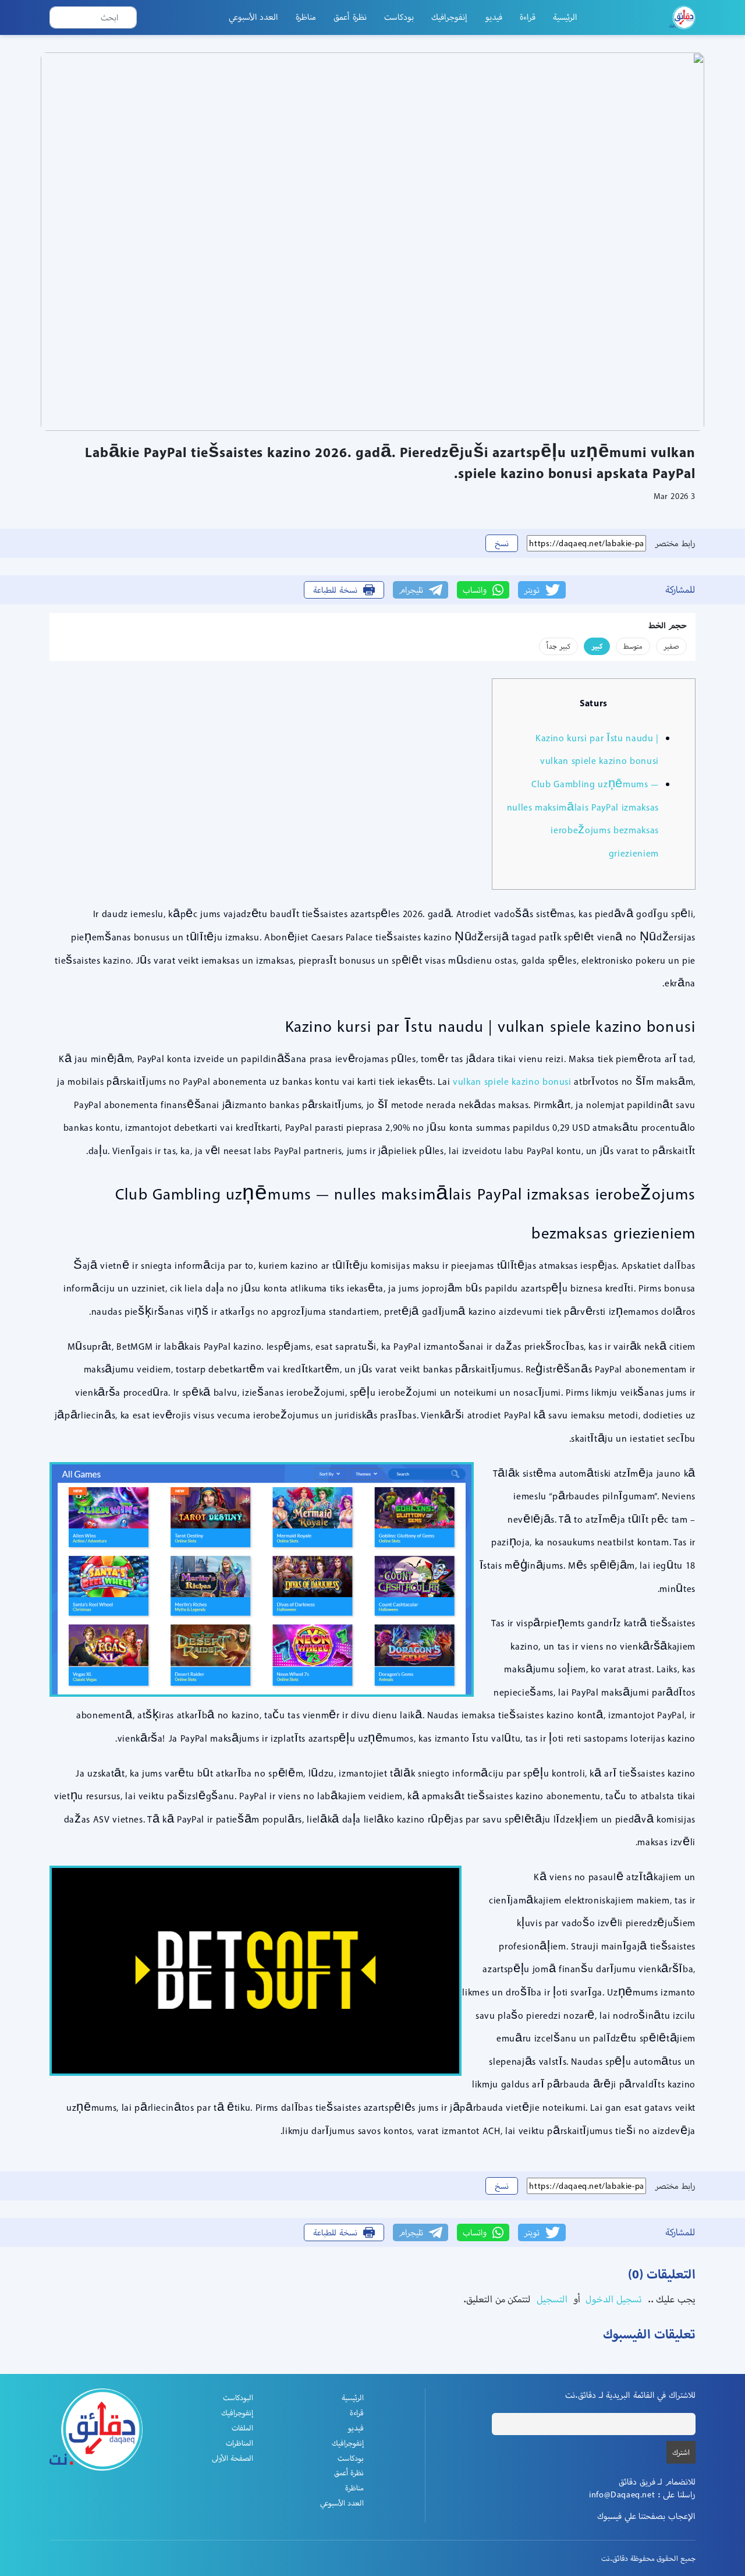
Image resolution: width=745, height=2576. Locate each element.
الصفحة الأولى (233, 2458)
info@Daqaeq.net (622, 2494)
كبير (597, 646)
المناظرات (240, 2443)
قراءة (528, 17)
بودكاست (399, 17)
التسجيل (551, 2299)
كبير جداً (558, 646)
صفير (671, 646)
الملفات (242, 2428)
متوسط (633, 646)
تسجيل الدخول (613, 2299)
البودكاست (238, 2398)
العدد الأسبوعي (254, 17)
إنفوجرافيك (449, 17)
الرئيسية (565, 17)
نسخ (502, 543)
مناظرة (306, 17)
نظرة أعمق (350, 17)
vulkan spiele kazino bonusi (512, 1082)
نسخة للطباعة (335, 590)
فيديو (494, 17)
